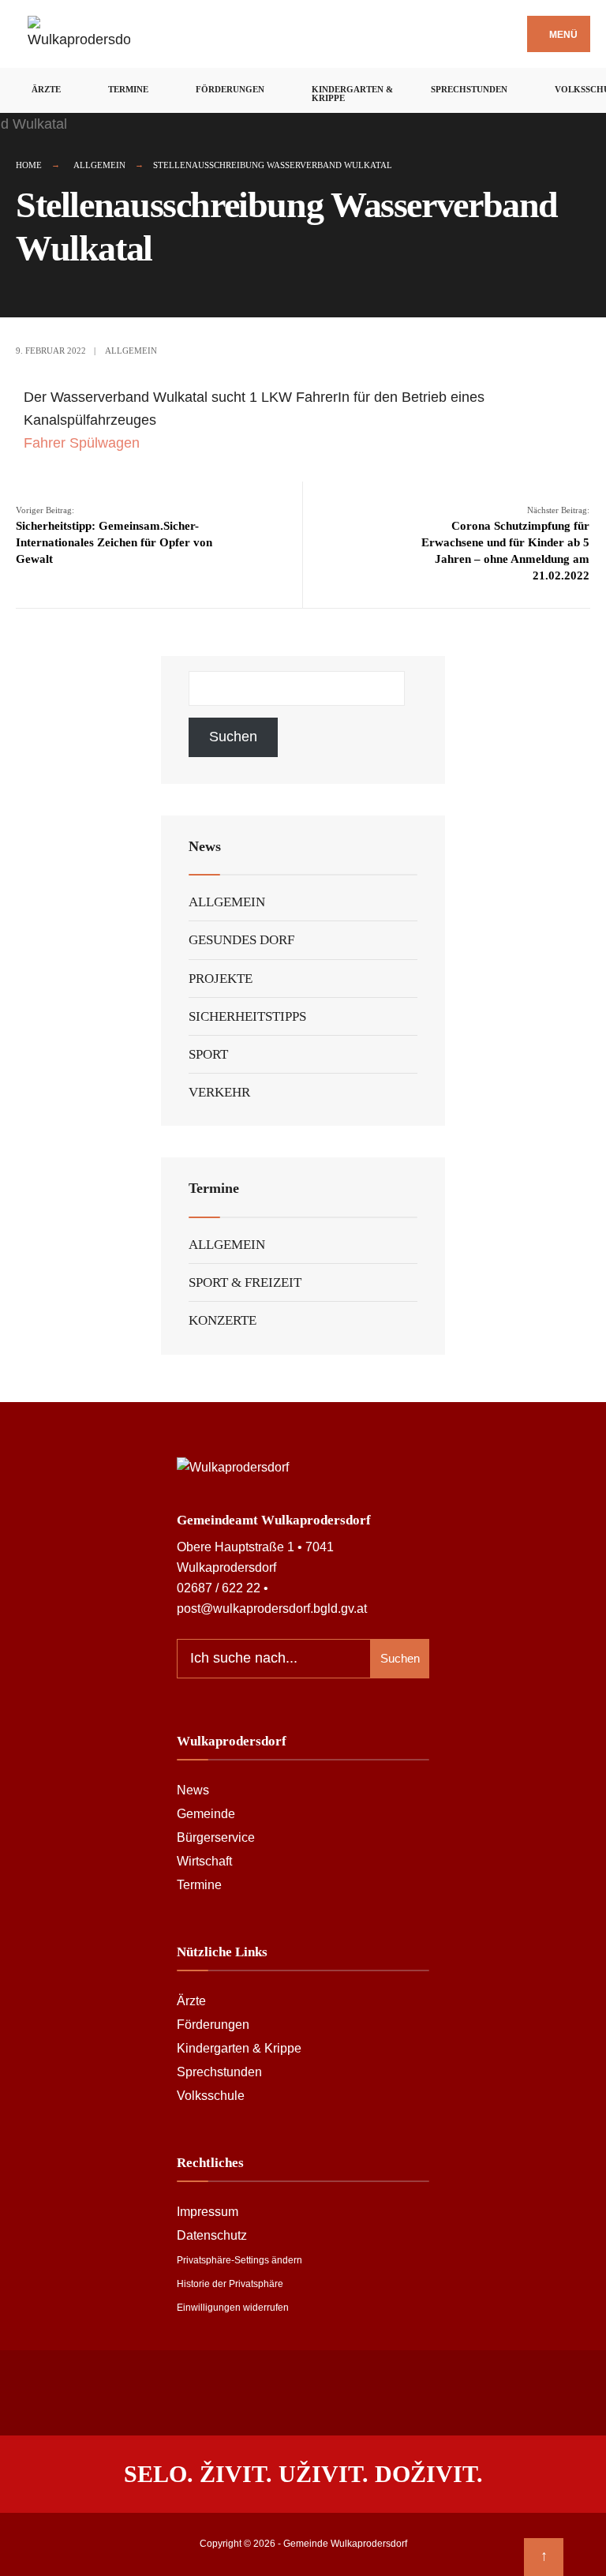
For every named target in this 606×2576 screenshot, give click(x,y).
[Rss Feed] (285, 2390)
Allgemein (99, 165)
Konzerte (223, 1320)
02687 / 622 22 (219, 1588)
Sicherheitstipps (247, 1016)
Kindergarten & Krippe (352, 94)
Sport (208, 1054)
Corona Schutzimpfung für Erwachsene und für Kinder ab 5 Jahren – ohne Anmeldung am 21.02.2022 (505, 544)
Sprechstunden (469, 89)
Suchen (233, 737)
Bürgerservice (216, 1837)
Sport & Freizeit (245, 1282)
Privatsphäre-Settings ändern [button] (239, 2260)
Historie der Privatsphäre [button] (230, 2284)
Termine (128, 89)
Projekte (221, 979)
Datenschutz (212, 2235)
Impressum (208, 2211)
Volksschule (211, 2095)
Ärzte (46, 89)
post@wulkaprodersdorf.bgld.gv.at (272, 1608)
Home (29, 165)
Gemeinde (206, 1813)
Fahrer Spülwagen (82, 443)
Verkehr (219, 1092)
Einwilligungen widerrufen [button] (233, 2308)
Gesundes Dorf (241, 940)
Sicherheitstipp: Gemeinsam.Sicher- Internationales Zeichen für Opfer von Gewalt (114, 535)
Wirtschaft (204, 1861)
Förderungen (230, 89)
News (193, 1790)
